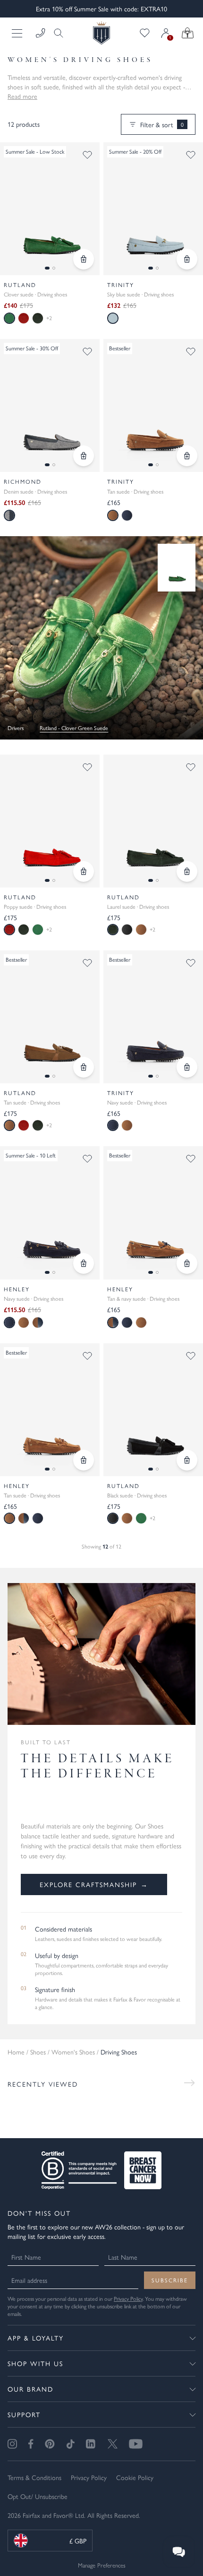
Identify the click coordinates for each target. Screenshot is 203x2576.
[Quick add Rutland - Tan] (84, 1067)
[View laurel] (38, 318)
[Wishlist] (145, 33)
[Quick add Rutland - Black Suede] (187, 1460)
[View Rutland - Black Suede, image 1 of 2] (153, 1410)
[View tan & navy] (38, 1323)
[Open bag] (188, 33)
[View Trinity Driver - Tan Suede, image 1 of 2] (153, 405)
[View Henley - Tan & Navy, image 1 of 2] (153, 1213)
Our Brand (30, 2389)
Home (16, 2052)
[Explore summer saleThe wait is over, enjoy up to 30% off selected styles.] (101, 638)
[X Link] (113, 2444)
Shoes (38, 2052)
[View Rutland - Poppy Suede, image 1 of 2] (50, 821)
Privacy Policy (128, 2298)
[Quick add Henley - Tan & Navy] (187, 1263)
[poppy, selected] (9, 930)
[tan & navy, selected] (113, 1323)
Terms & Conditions (34, 2477)
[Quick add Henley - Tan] (84, 1460)
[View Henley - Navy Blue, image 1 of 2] (50, 1213)
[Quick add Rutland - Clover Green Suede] (84, 259)
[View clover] (38, 930)
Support (24, 2414)
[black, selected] (113, 1518)
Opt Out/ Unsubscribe (38, 2496)
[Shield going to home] (101, 33)
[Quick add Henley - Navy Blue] (84, 1263)
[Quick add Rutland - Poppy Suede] (84, 871)
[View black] (127, 930)
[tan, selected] (113, 515)
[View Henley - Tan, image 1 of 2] (50, 1410)
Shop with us (35, 2363)
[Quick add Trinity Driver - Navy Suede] (187, 1067)
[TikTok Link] (70, 2444)
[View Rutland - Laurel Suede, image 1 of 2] (153, 821)
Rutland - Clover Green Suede (74, 728)
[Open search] (56, 33)
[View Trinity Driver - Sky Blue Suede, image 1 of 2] (153, 209)
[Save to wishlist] (87, 155)
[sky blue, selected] (113, 318)
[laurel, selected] (113, 930)
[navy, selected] (113, 1125)
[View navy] (127, 515)
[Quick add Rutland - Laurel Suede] (187, 871)
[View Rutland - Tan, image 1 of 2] (50, 1017)
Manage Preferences (102, 2565)
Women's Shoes (73, 2052)
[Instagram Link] (12, 2444)
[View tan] (141, 930)
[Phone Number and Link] (41, 33)
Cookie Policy (135, 2477)
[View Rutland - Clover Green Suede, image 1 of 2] (50, 209)
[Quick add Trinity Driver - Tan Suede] (187, 456)
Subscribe (170, 2280)
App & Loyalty (36, 2338)
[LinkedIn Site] (91, 2444)
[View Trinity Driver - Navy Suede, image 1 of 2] (153, 1017)
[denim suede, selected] (9, 515)
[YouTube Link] (136, 2444)
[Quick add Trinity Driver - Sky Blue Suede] (187, 259)
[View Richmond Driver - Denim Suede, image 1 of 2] (50, 405)
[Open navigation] (18, 33)
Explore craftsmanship (94, 1884)
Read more (22, 96)
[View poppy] (24, 318)
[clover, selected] (9, 318)
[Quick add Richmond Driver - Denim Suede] (84, 456)
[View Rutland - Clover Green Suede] (177, 568)
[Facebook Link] (31, 2444)
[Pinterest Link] (50, 2444)
